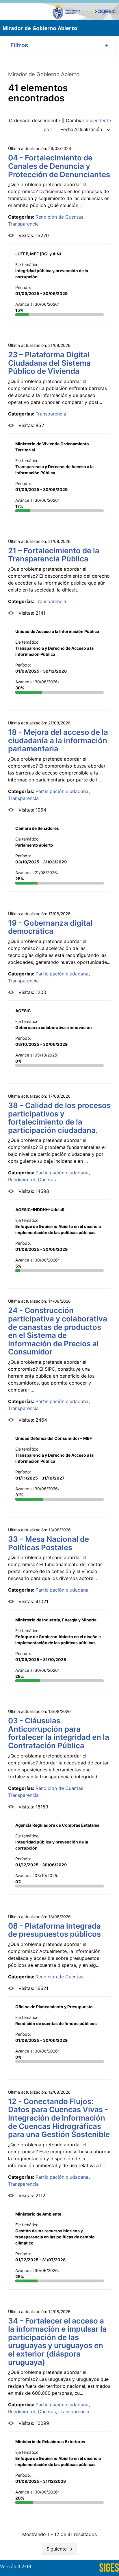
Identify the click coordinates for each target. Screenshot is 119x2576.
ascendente (98, 120)
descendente (46, 120)
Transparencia (23, 224)
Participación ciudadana (62, 791)
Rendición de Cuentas (59, 217)
